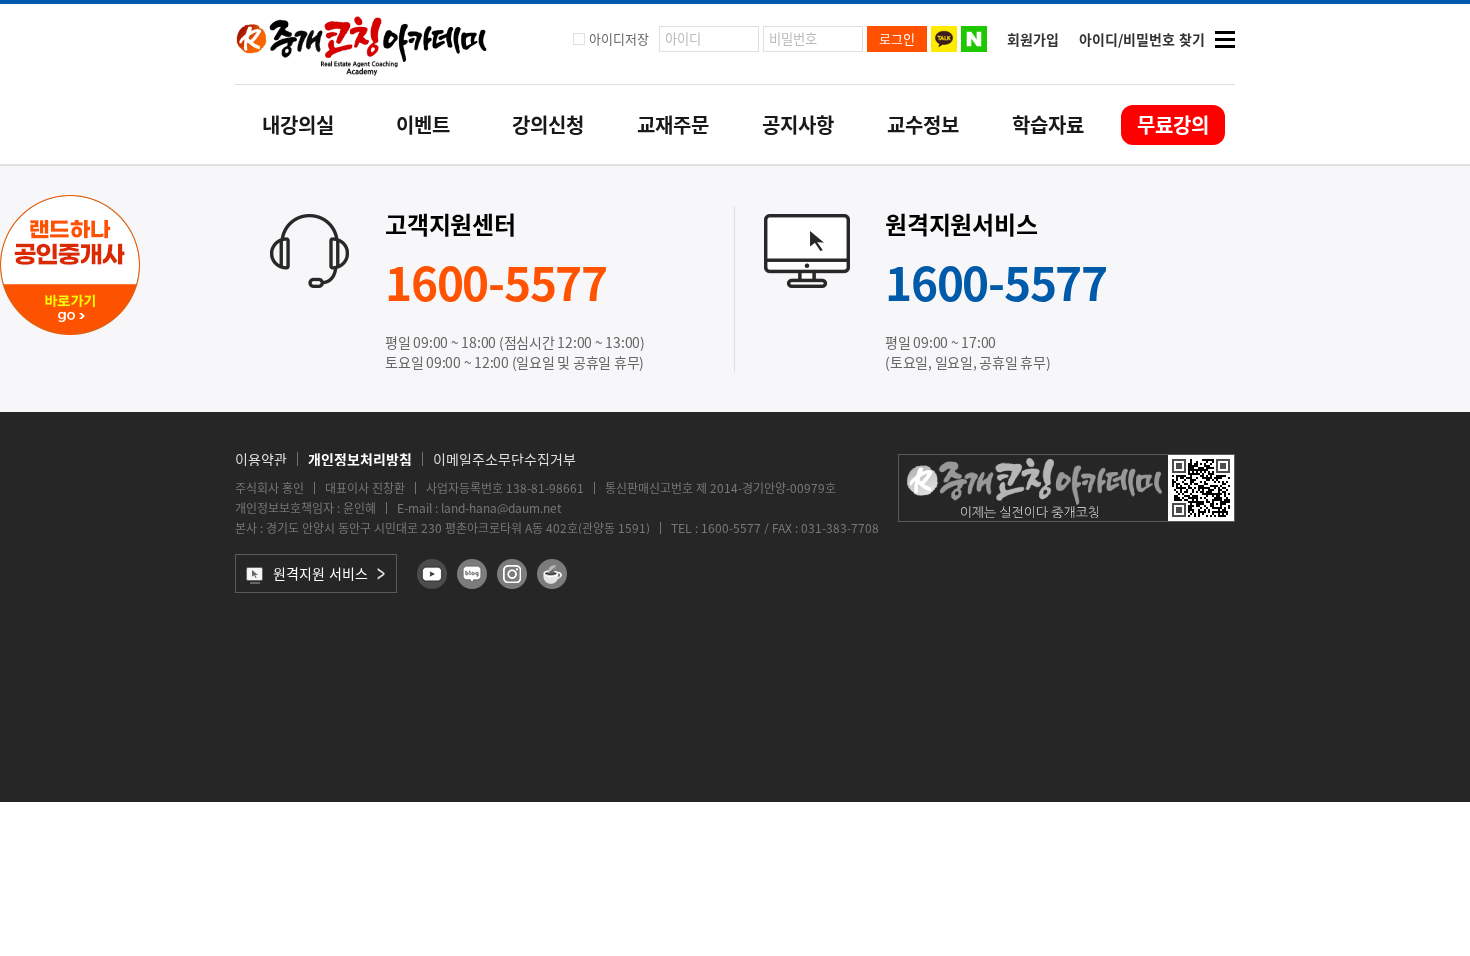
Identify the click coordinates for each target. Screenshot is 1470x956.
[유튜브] (432, 574)
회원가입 (1033, 39)
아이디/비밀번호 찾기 (1142, 39)
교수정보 (923, 124)
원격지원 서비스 (320, 573)
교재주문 (673, 124)
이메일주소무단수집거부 (504, 459)
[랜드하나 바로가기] (70, 329)
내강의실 (298, 124)
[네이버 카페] (552, 574)
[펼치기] (1225, 39)
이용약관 (261, 459)
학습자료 (1048, 124)
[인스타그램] (512, 574)
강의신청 (548, 124)
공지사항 (798, 124)
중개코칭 (362, 44)
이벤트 (423, 124)
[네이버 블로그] (472, 574)
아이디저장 (619, 38)
